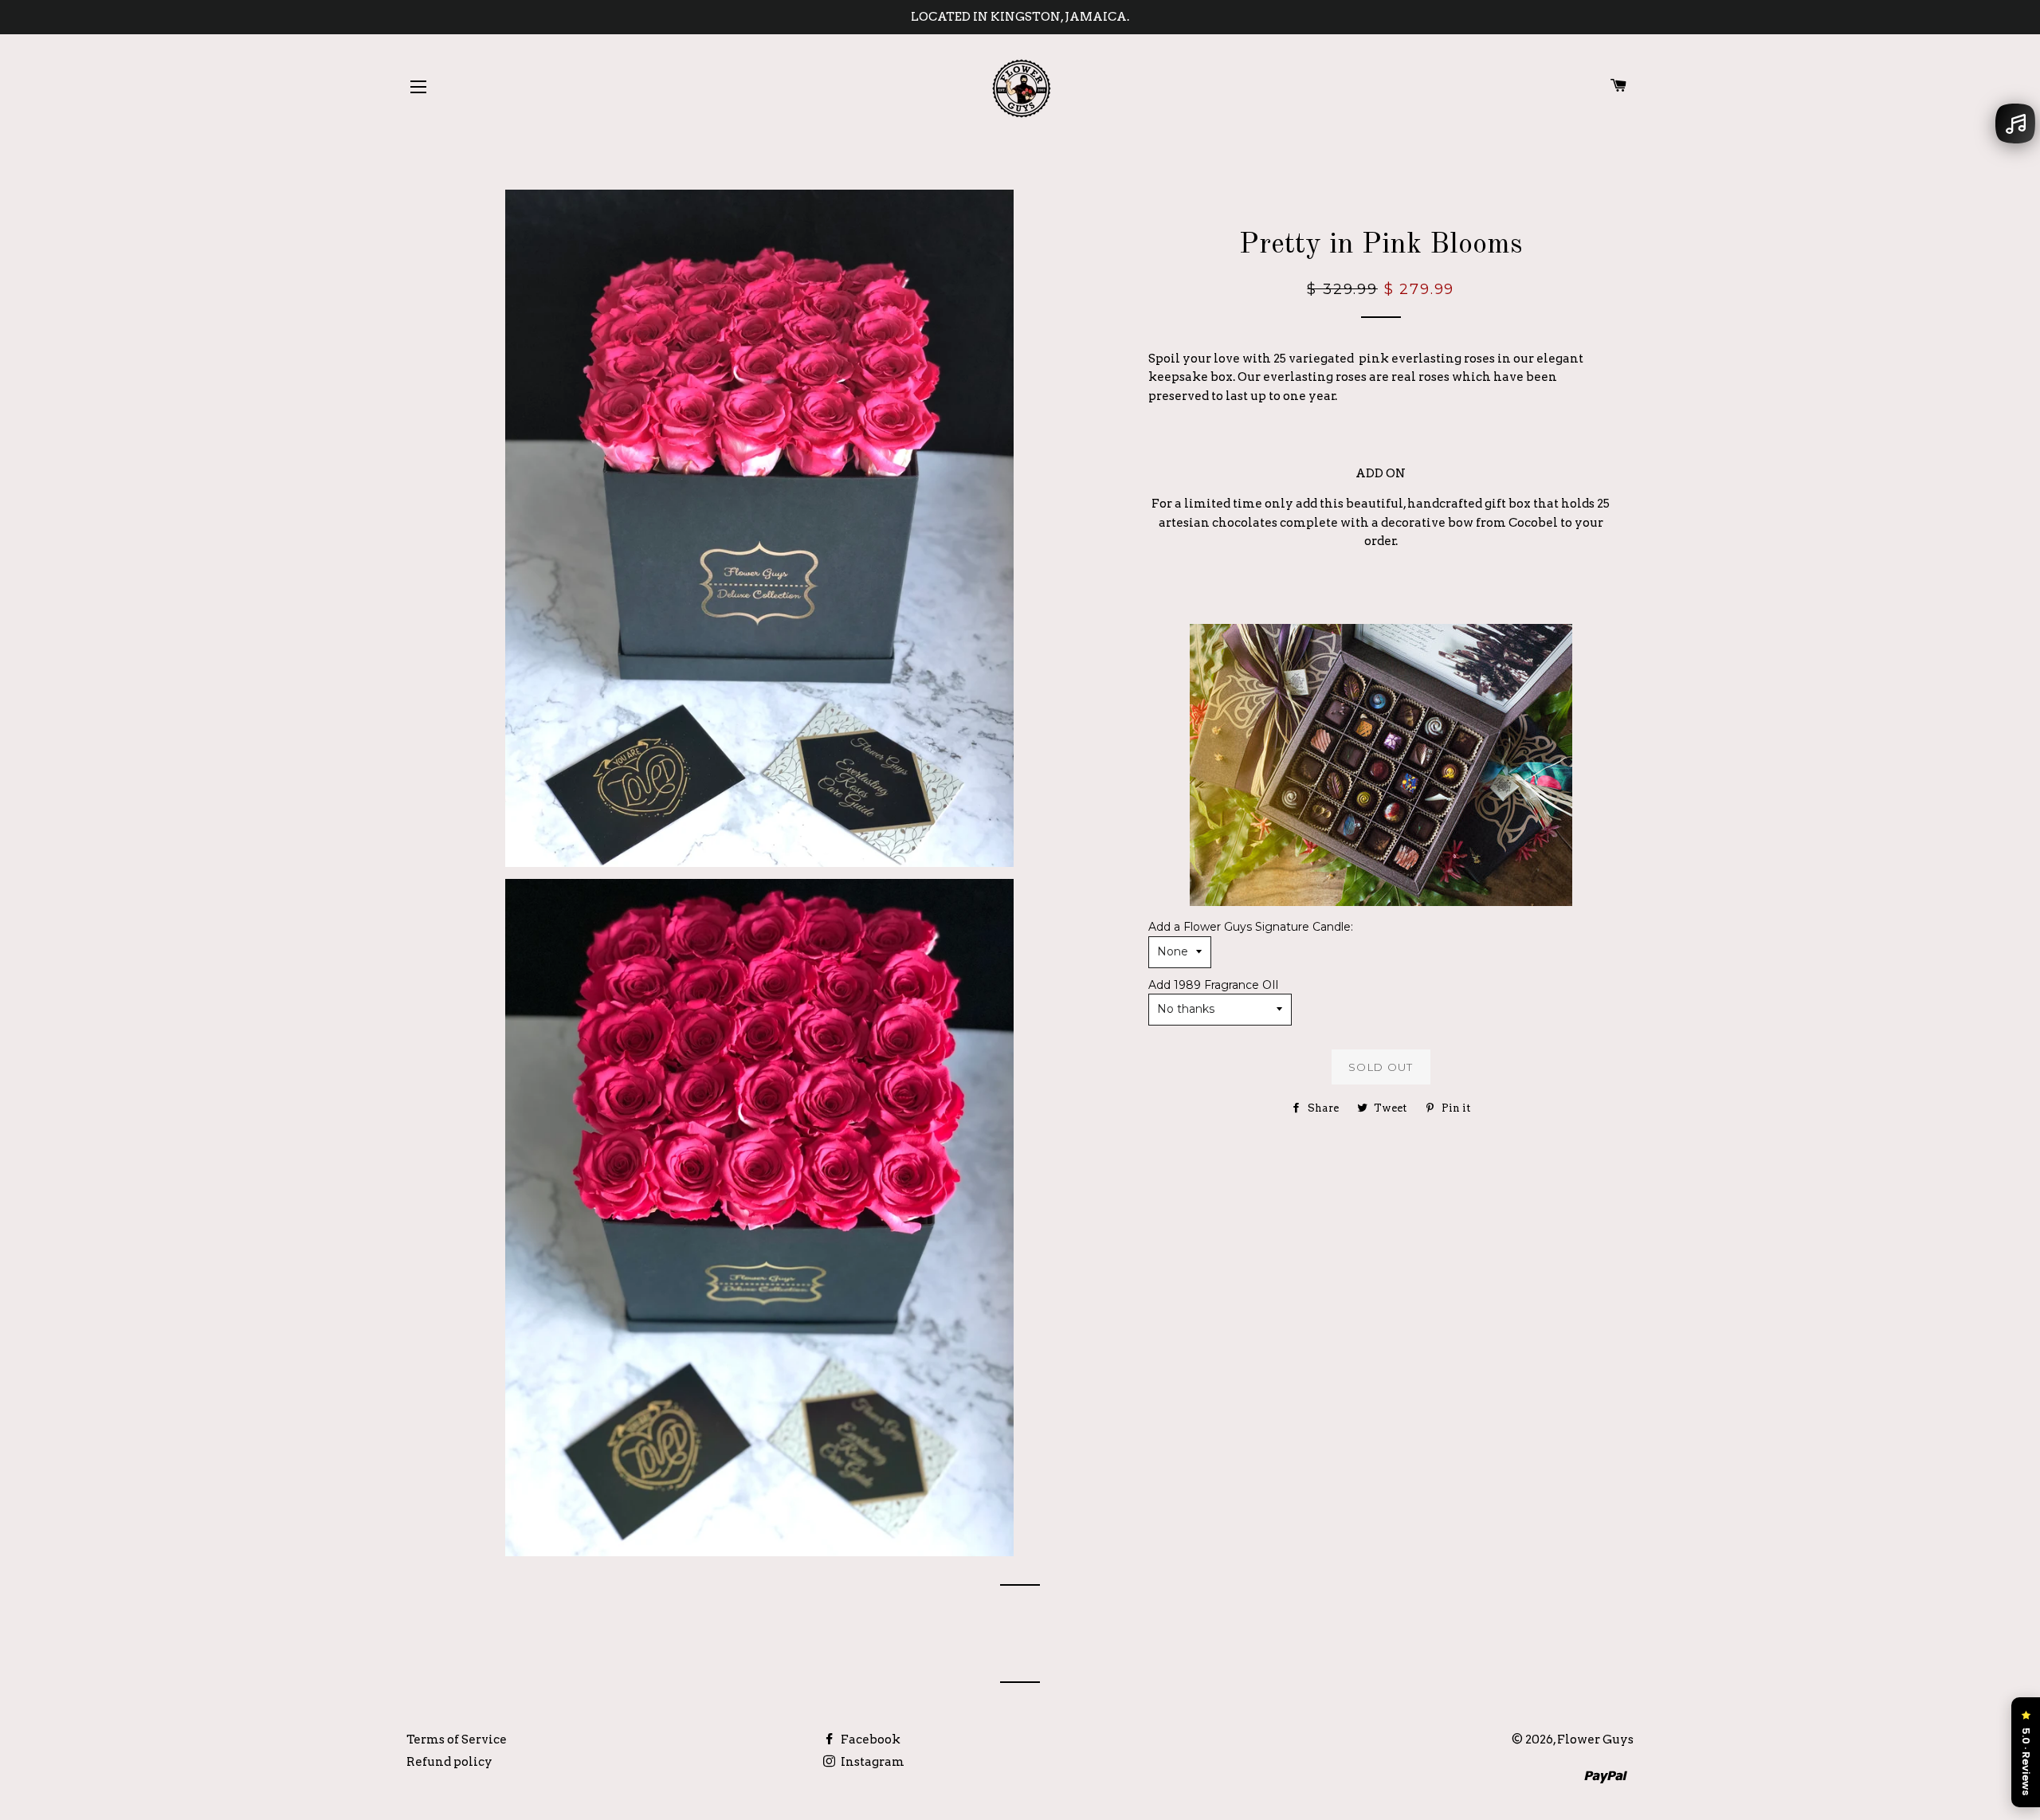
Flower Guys (1595, 1740)
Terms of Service (457, 1740)
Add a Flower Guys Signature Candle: (1251, 927)
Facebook (869, 1740)
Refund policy (449, 1762)
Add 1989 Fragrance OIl (1213, 985)
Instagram (871, 1762)
